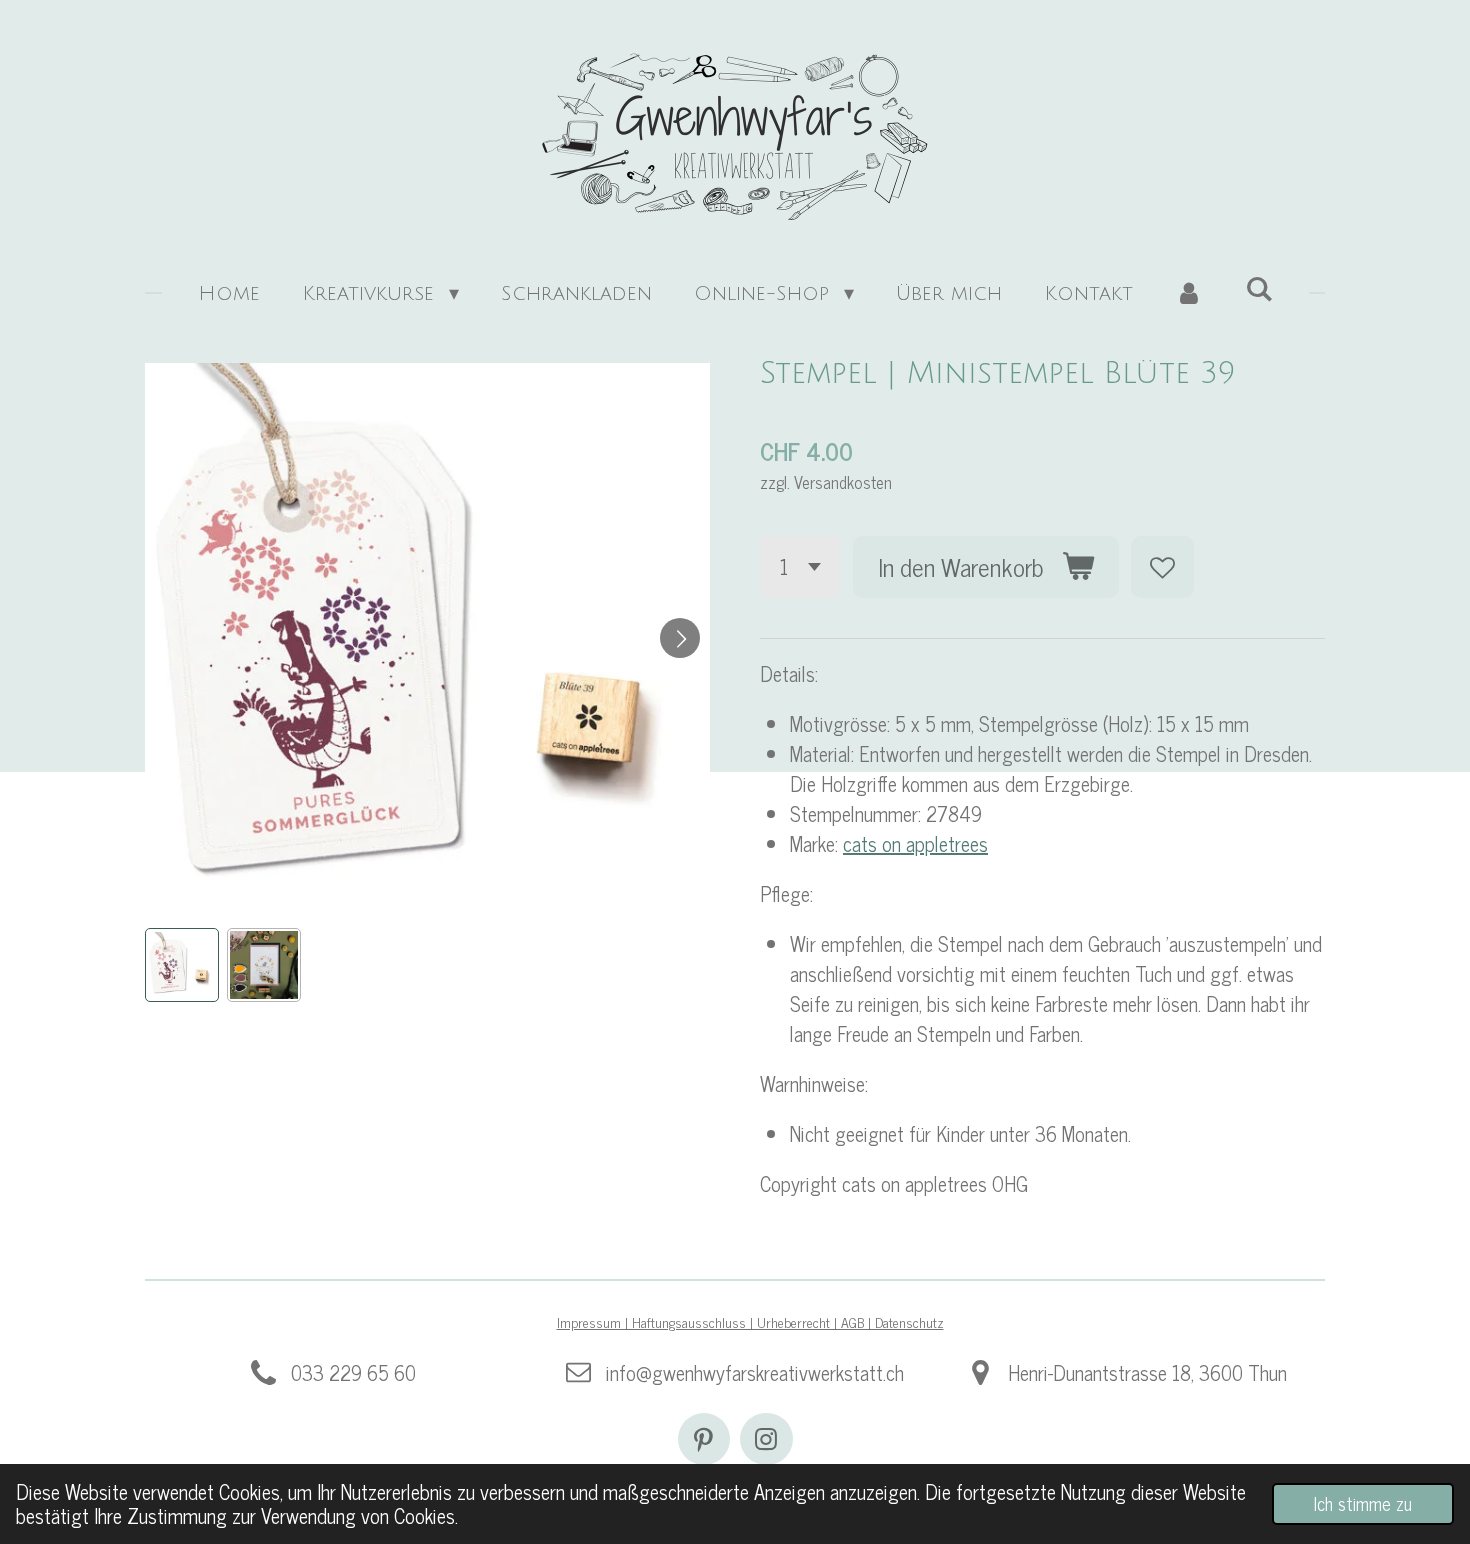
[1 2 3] (800, 567)
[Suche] (1259, 290)
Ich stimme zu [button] (1363, 1503)
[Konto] (1189, 294)
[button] (182, 965)
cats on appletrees (915, 843)
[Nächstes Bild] (680, 638)
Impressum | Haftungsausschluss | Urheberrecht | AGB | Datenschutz (750, 1321)
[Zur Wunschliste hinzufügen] (1162, 567)
